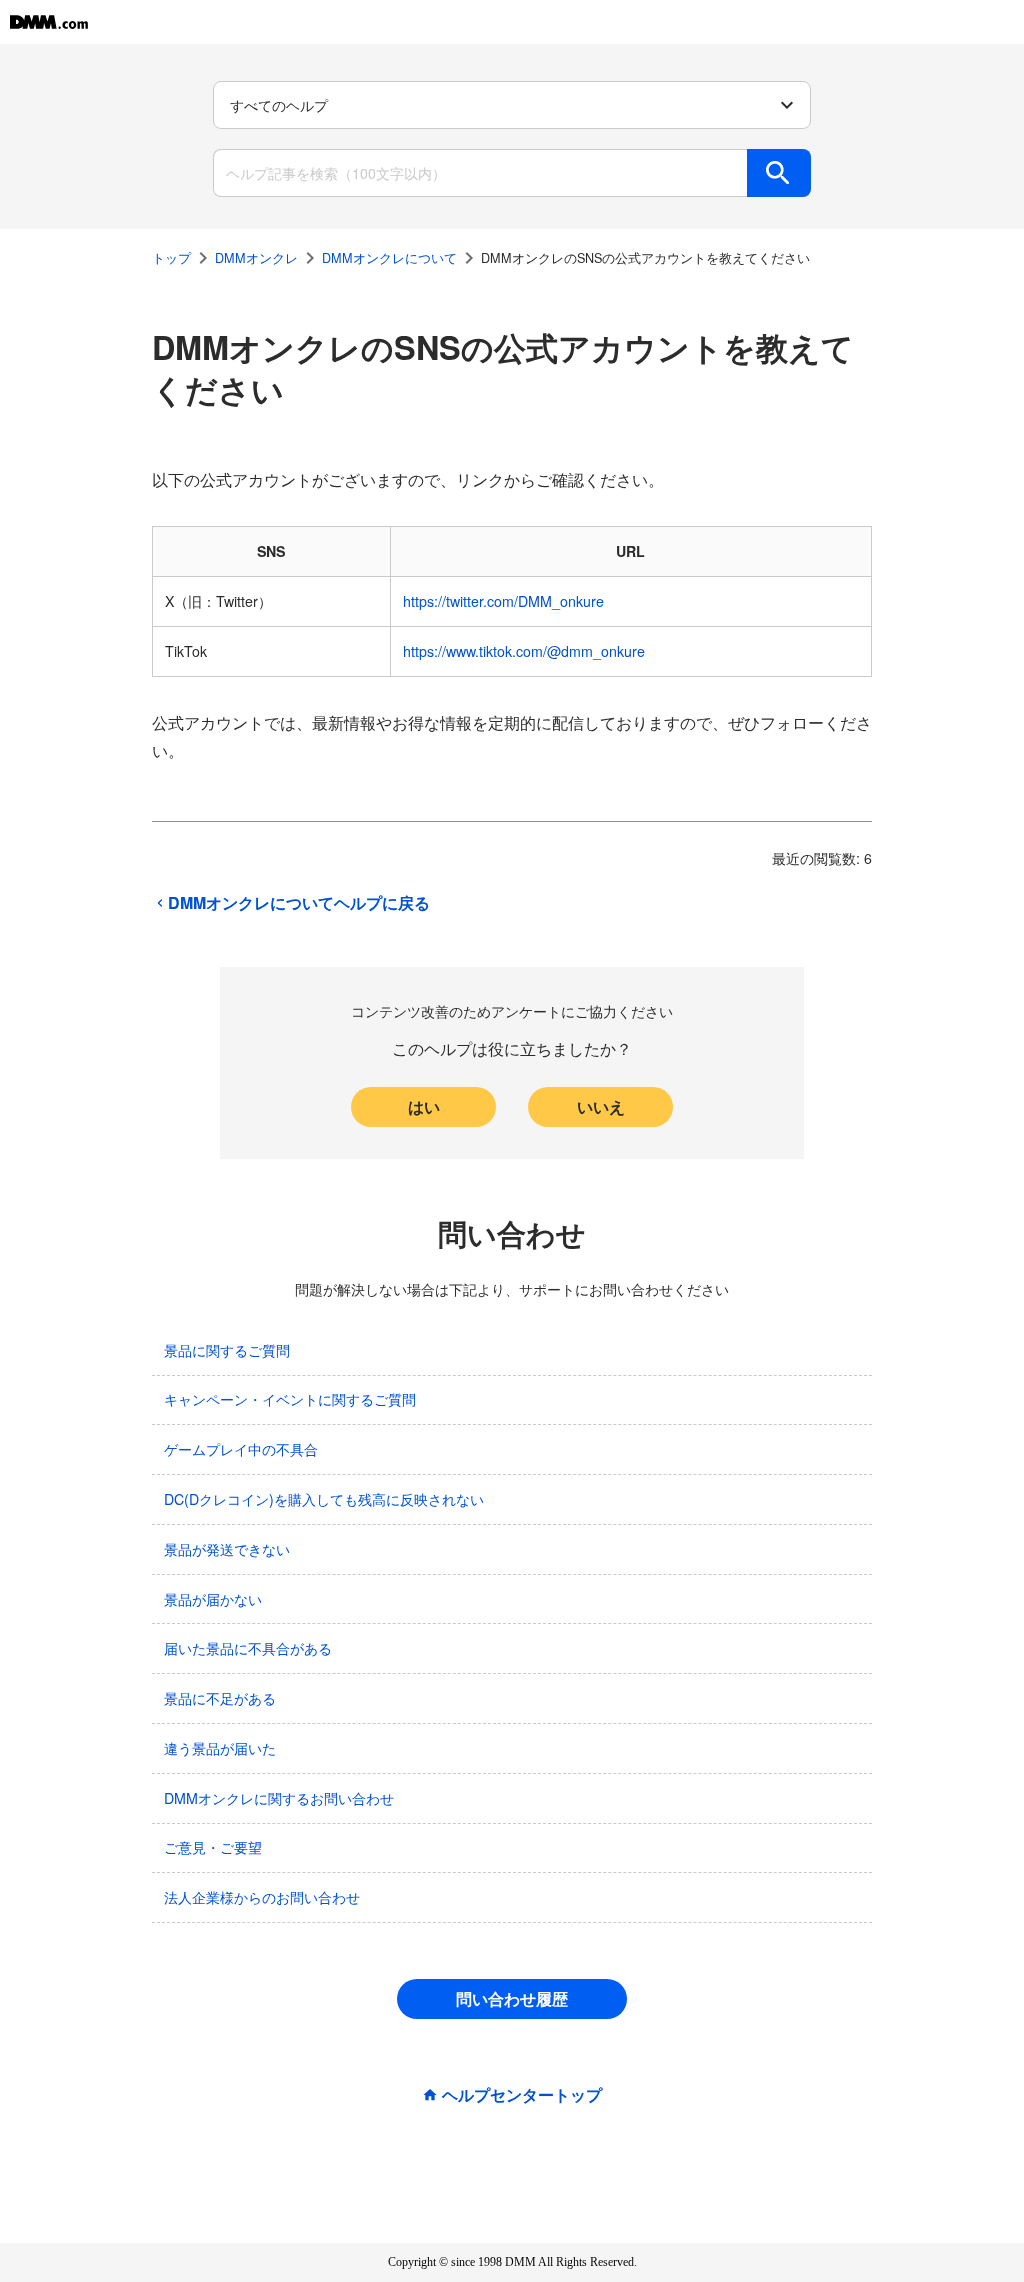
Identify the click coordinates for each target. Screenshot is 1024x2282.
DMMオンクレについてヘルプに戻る (299, 903)
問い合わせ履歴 (512, 1998)
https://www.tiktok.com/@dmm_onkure (524, 651)
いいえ (601, 1106)
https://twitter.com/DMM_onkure (503, 601)
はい (424, 1106)
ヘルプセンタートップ (522, 2095)
